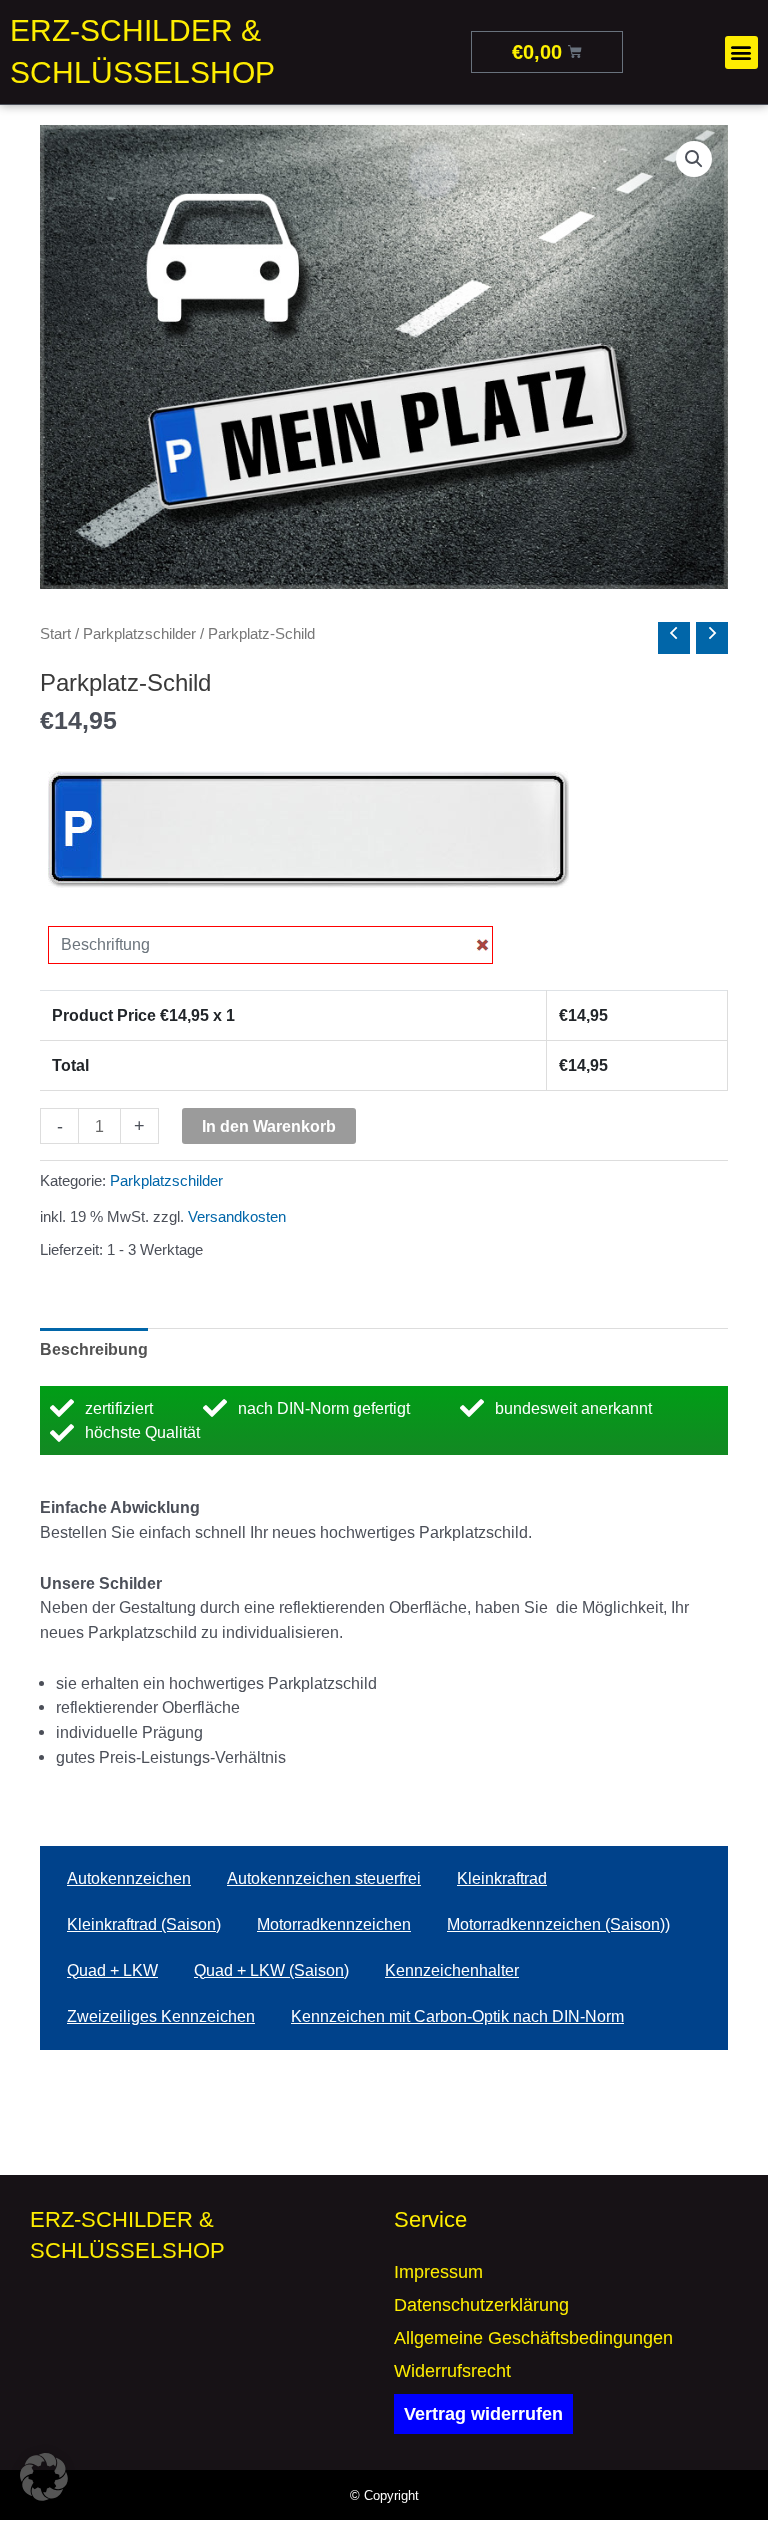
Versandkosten (237, 1217)
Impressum (438, 2272)
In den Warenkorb (269, 1126)
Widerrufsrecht (452, 2371)
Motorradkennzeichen (334, 1924)
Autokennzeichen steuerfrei (324, 1878)
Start (55, 633)
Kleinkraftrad (502, 1878)
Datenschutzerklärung (481, 2305)
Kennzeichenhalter (452, 1970)
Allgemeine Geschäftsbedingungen (533, 2338)
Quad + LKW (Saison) (271, 1970)
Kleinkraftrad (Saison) (144, 1924)
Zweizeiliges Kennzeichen (161, 2016)
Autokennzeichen (129, 1878)
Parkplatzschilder (139, 633)
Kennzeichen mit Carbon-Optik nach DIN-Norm (457, 2016)
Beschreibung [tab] (94, 1349)
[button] (741, 52)
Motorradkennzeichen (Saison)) (558, 1924)
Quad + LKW (112, 1970)
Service (430, 2219)
